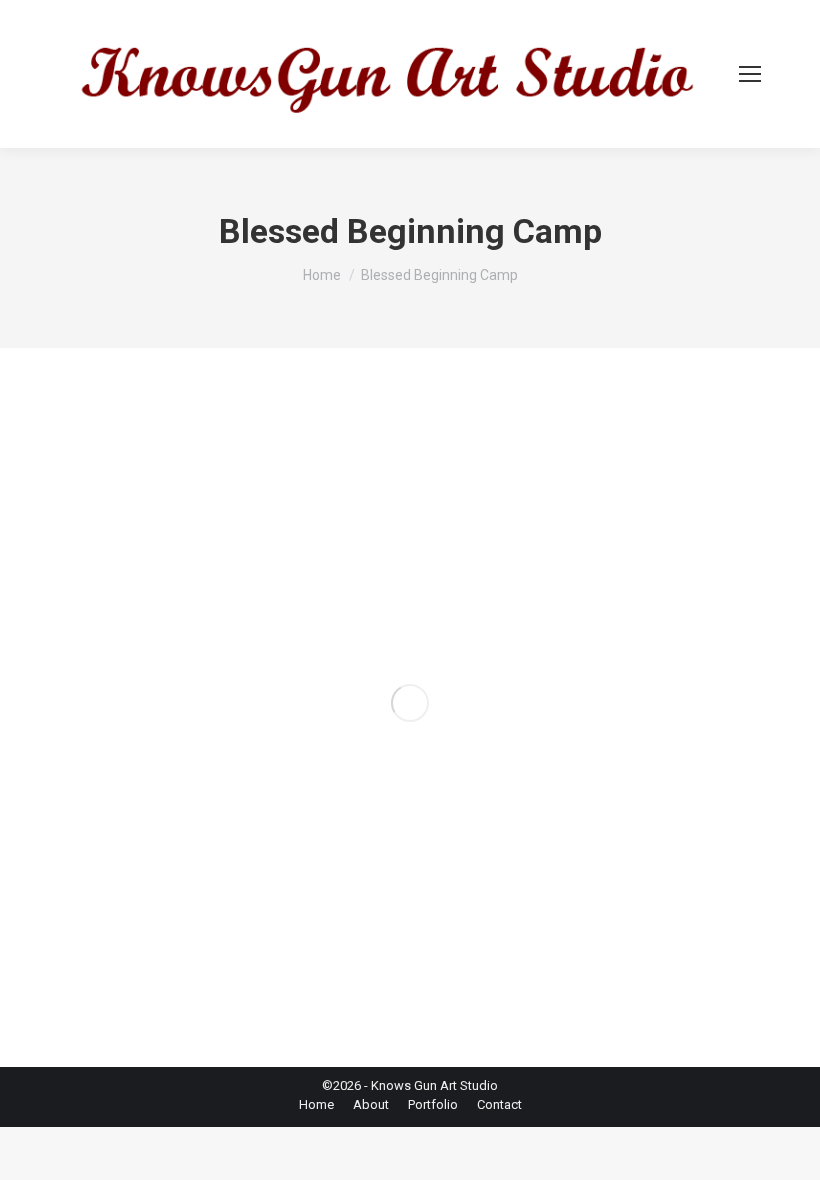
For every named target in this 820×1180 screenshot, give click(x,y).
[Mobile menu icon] (750, 74)
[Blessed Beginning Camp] (410, 702)
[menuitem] (316, 1105)
